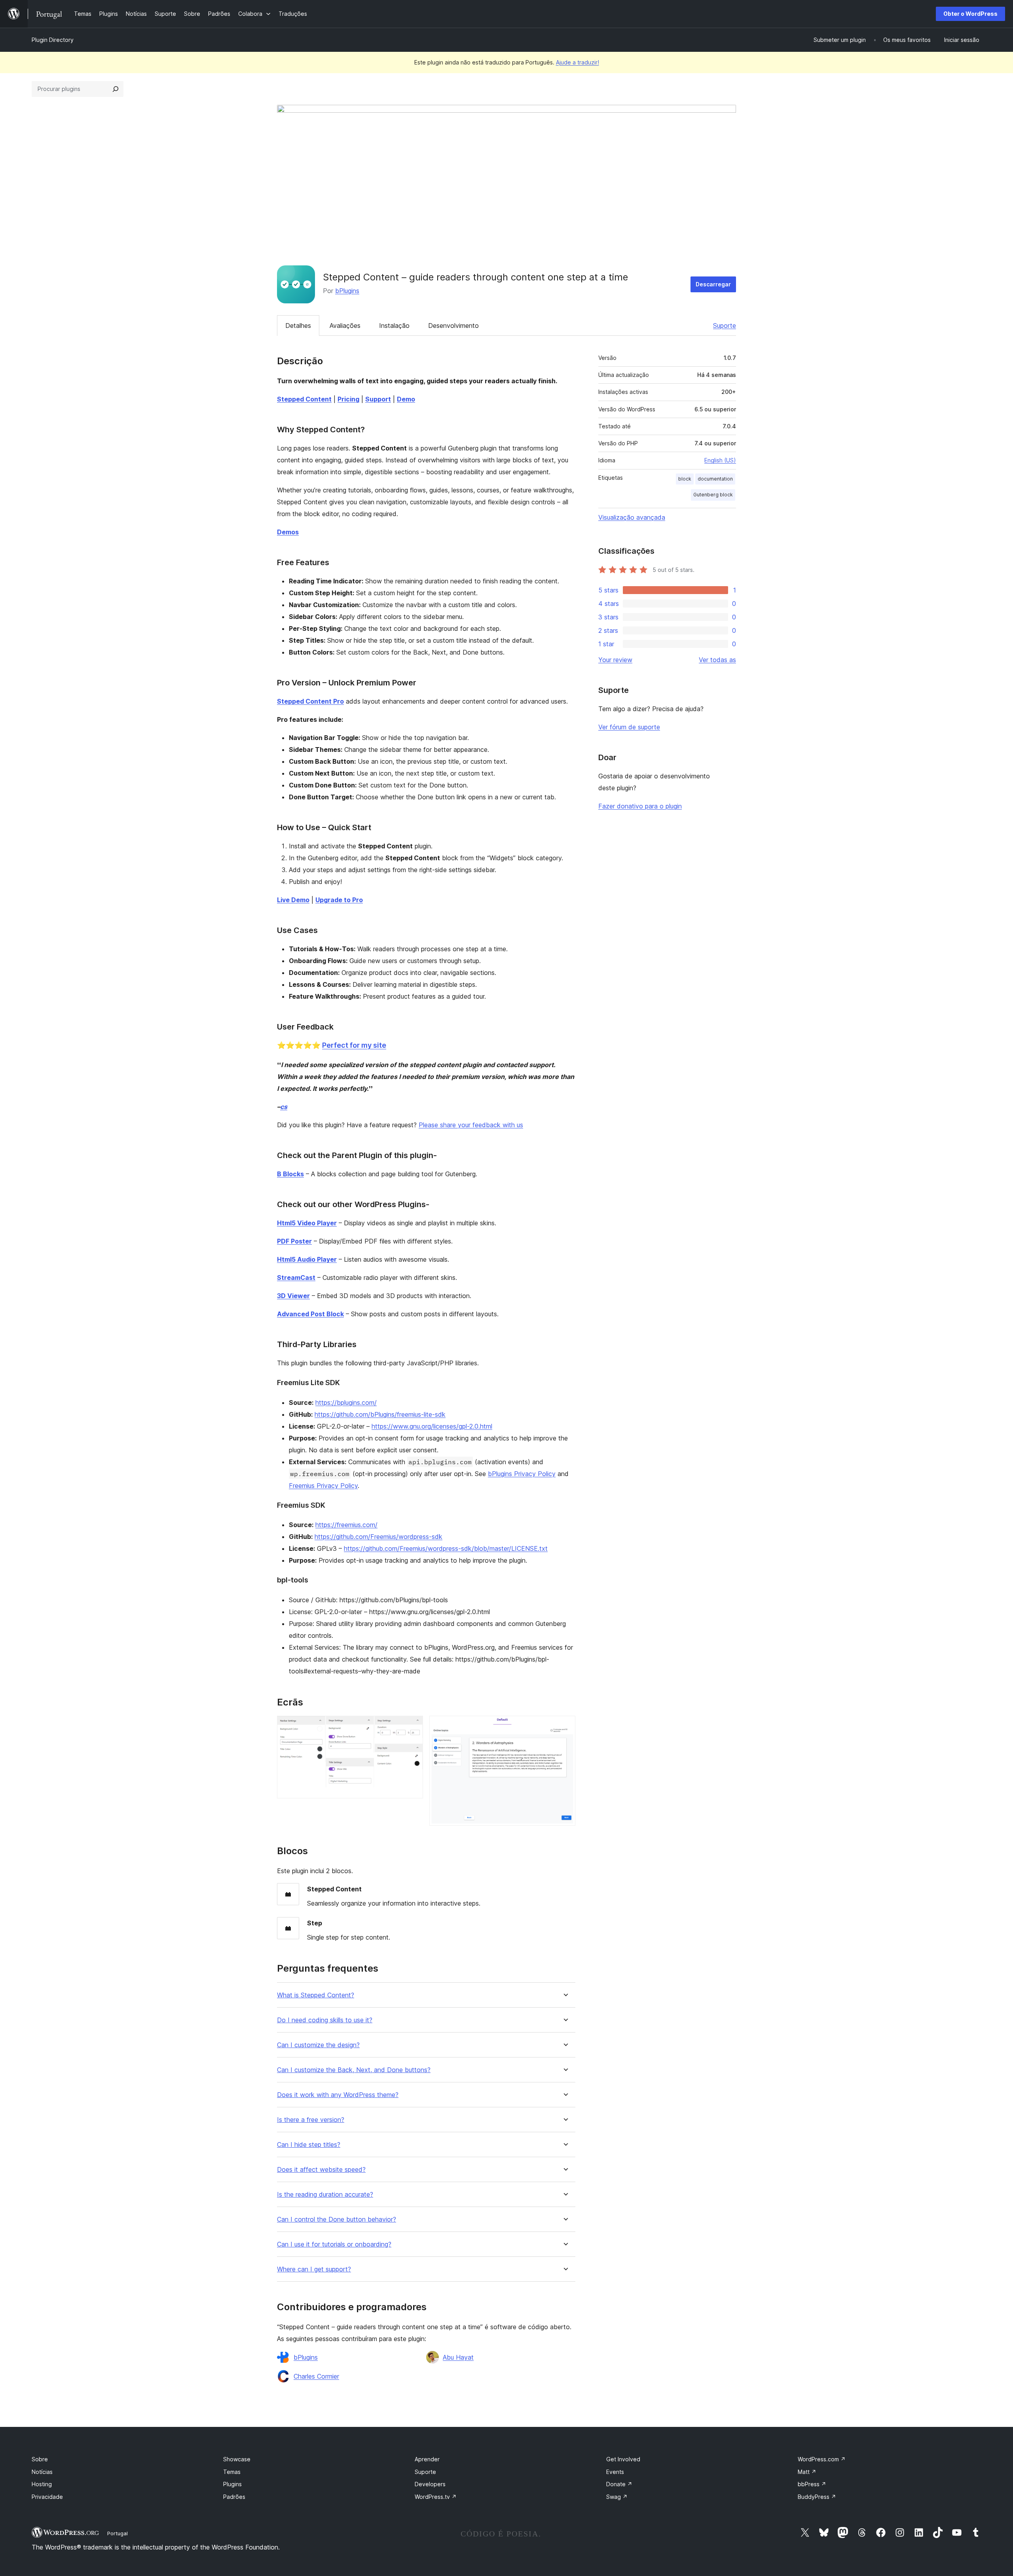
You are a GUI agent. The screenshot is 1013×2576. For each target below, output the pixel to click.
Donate (619, 2484)
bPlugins (347, 291)
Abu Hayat (458, 2357)
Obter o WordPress (970, 14)
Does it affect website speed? (321, 2170)
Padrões (234, 2497)
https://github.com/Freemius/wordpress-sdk (378, 1537)
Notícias (42, 2472)
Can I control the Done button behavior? (337, 2219)
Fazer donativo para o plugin (640, 806)
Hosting (42, 2484)
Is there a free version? (311, 2120)
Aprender (427, 2459)
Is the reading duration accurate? (325, 2195)
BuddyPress (817, 2497)
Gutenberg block (713, 495)
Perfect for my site (354, 1045)
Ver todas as (717, 660)
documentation (715, 479)
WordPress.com (822, 2459)
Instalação (394, 326)
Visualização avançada (632, 517)
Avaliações (345, 326)
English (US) (720, 460)
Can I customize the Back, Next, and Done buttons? (354, 2070)
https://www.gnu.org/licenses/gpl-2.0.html (432, 1426)
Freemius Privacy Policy (323, 1486)
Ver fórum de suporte (629, 727)
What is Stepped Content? (316, 1995)
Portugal (118, 2533)
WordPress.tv (436, 2497)
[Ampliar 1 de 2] (412, 1726)
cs (284, 1107)
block (685, 479)
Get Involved (623, 2459)
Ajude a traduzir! (578, 62)
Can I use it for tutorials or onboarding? (334, 2244)
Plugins (232, 2484)
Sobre (40, 2459)
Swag (617, 2497)
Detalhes (298, 326)
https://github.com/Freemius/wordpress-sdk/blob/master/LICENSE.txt (446, 1548)
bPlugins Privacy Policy (522, 1474)
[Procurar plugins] (116, 89)
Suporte (725, 326)
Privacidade (47, 2497)
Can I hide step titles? (309, 2145)
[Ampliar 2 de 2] (565, 1726)
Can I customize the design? (318, 2045)
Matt (807, 2472)
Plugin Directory (53, 40)
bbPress (812, 2484)
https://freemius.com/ (346, 1525)
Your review (615, 660)
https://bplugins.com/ (346, 1403)
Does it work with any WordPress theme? (338, 2095)
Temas (232, 2472)
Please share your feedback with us (471, 1125)
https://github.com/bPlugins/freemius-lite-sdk (380, 1414)
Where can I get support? (314, 2269)
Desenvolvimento (453, 326)
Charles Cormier (316, 2376)
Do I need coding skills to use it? (325, 2020)
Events (615, 2472)
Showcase (237, 2459)
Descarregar (713, 284)
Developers (430, 2484)
